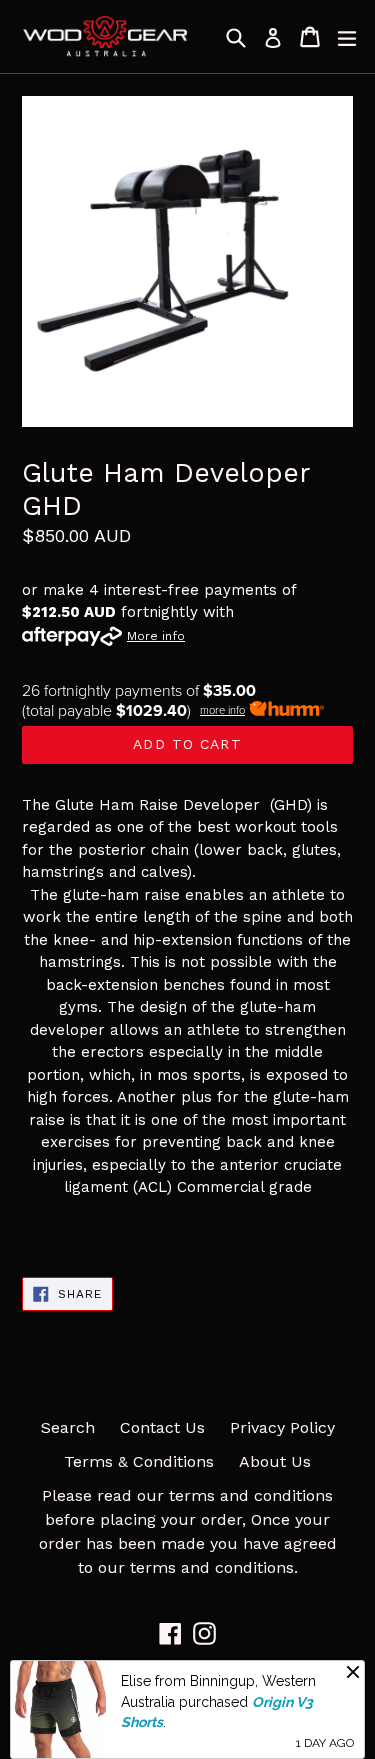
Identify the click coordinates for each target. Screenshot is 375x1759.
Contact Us (162, 1427)
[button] (187, 1230)
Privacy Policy (282, 1427)
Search (68, 1427)
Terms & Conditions (139, 1461)
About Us (275, 1461)
